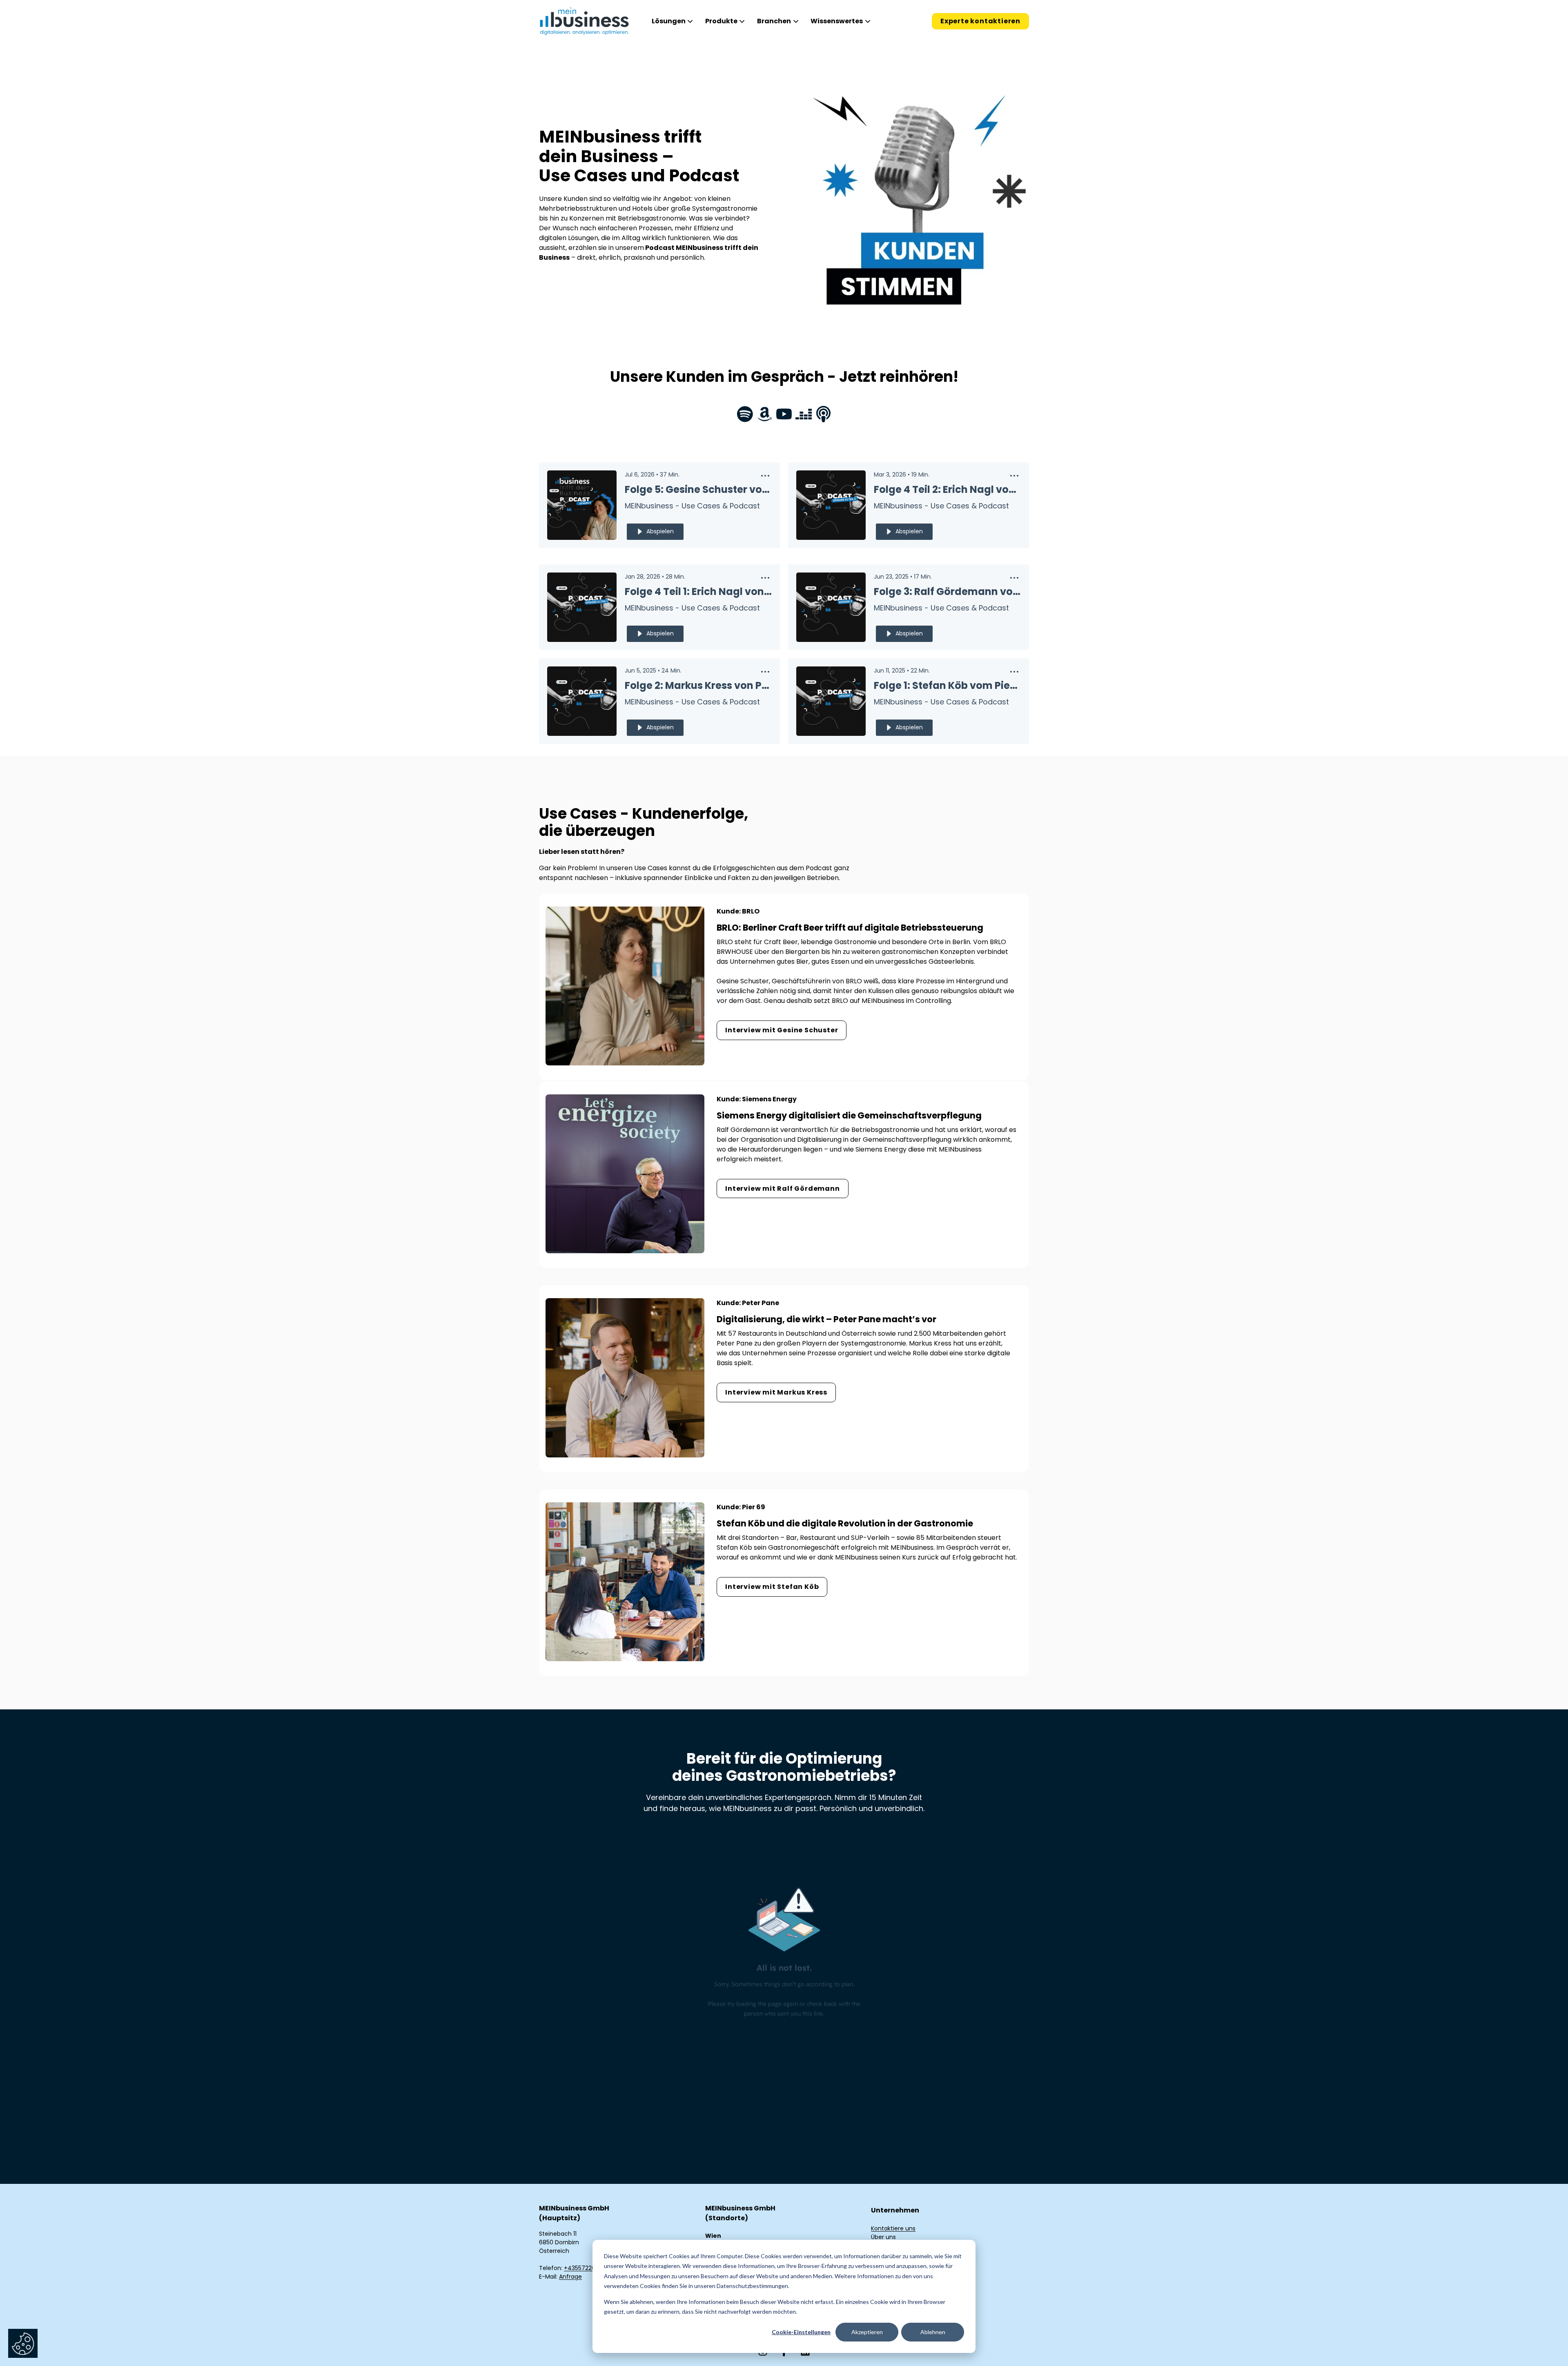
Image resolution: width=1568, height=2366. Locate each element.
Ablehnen (933, 2332)
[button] (765, 478)
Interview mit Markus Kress (776, 1392)
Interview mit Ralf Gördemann (782, 1189)
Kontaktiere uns (893, 2228)
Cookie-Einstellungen (801, 2332)
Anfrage (570, 2277)
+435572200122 (586, 2268)
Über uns (883, 2237)
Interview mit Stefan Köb (772, 1587)
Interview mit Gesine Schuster (782, 1030)
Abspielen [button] (660, 531)
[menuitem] (671, 21)
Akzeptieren (867, 2332)
